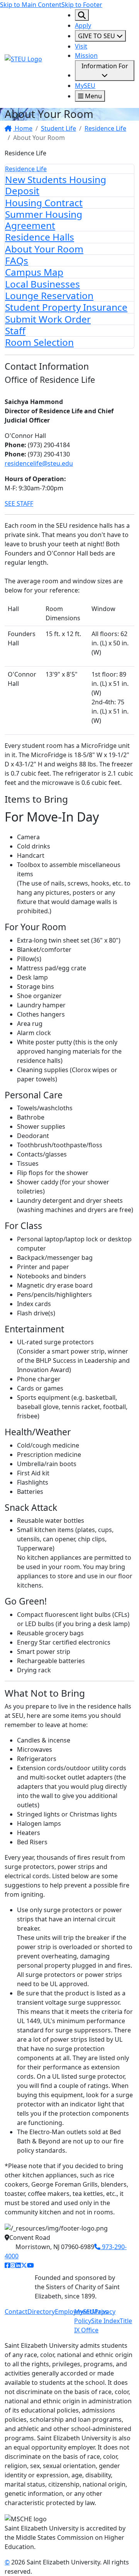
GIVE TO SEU (97, 36)
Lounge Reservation (49, 295)
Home (23, 128)
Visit (81, 46)
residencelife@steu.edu (39, 463)
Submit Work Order (48, 319)
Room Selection (39, 342)
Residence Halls (40, 237)
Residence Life (105, 128)
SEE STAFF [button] (19, 503)
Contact (16, 2312)
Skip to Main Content (31, 5)
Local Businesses (42, 284)
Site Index (105, 2321)
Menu (93, 96)
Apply (83, 25)
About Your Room (44, 249)
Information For (105, 66)
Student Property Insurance (66, 307)
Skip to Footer (82, 5)
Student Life (58, 128)
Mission (86, 56)
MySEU (85, 86)
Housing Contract (44, 203)
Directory (41, 2312)
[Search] (82, 15)
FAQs (17, 260)
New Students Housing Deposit (56, 185)
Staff (15, 331)
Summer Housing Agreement (44, 220)
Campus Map (34, 272)
